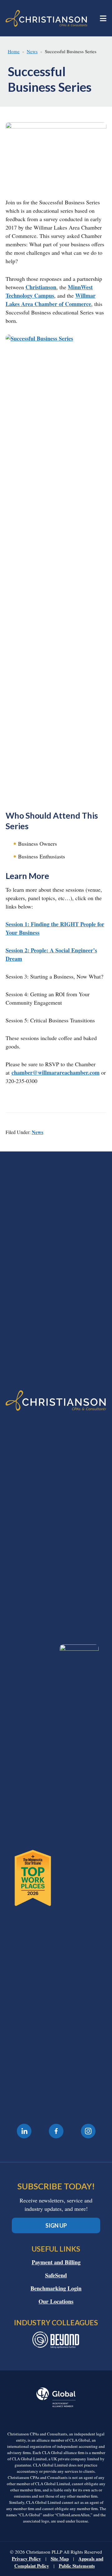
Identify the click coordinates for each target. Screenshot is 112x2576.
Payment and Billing (56, 2262)
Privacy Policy (26, 2559)
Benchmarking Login (56, 2288)
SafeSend (56, 2275)
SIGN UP (56, 2225)
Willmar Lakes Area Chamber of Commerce (51, 300)
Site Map (60, 2559)
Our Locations (56, 2301)
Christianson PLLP (47, 18)
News (37, 1132)
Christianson (41, 287)
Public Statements (77, 2566)
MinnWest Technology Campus (49, 291)
